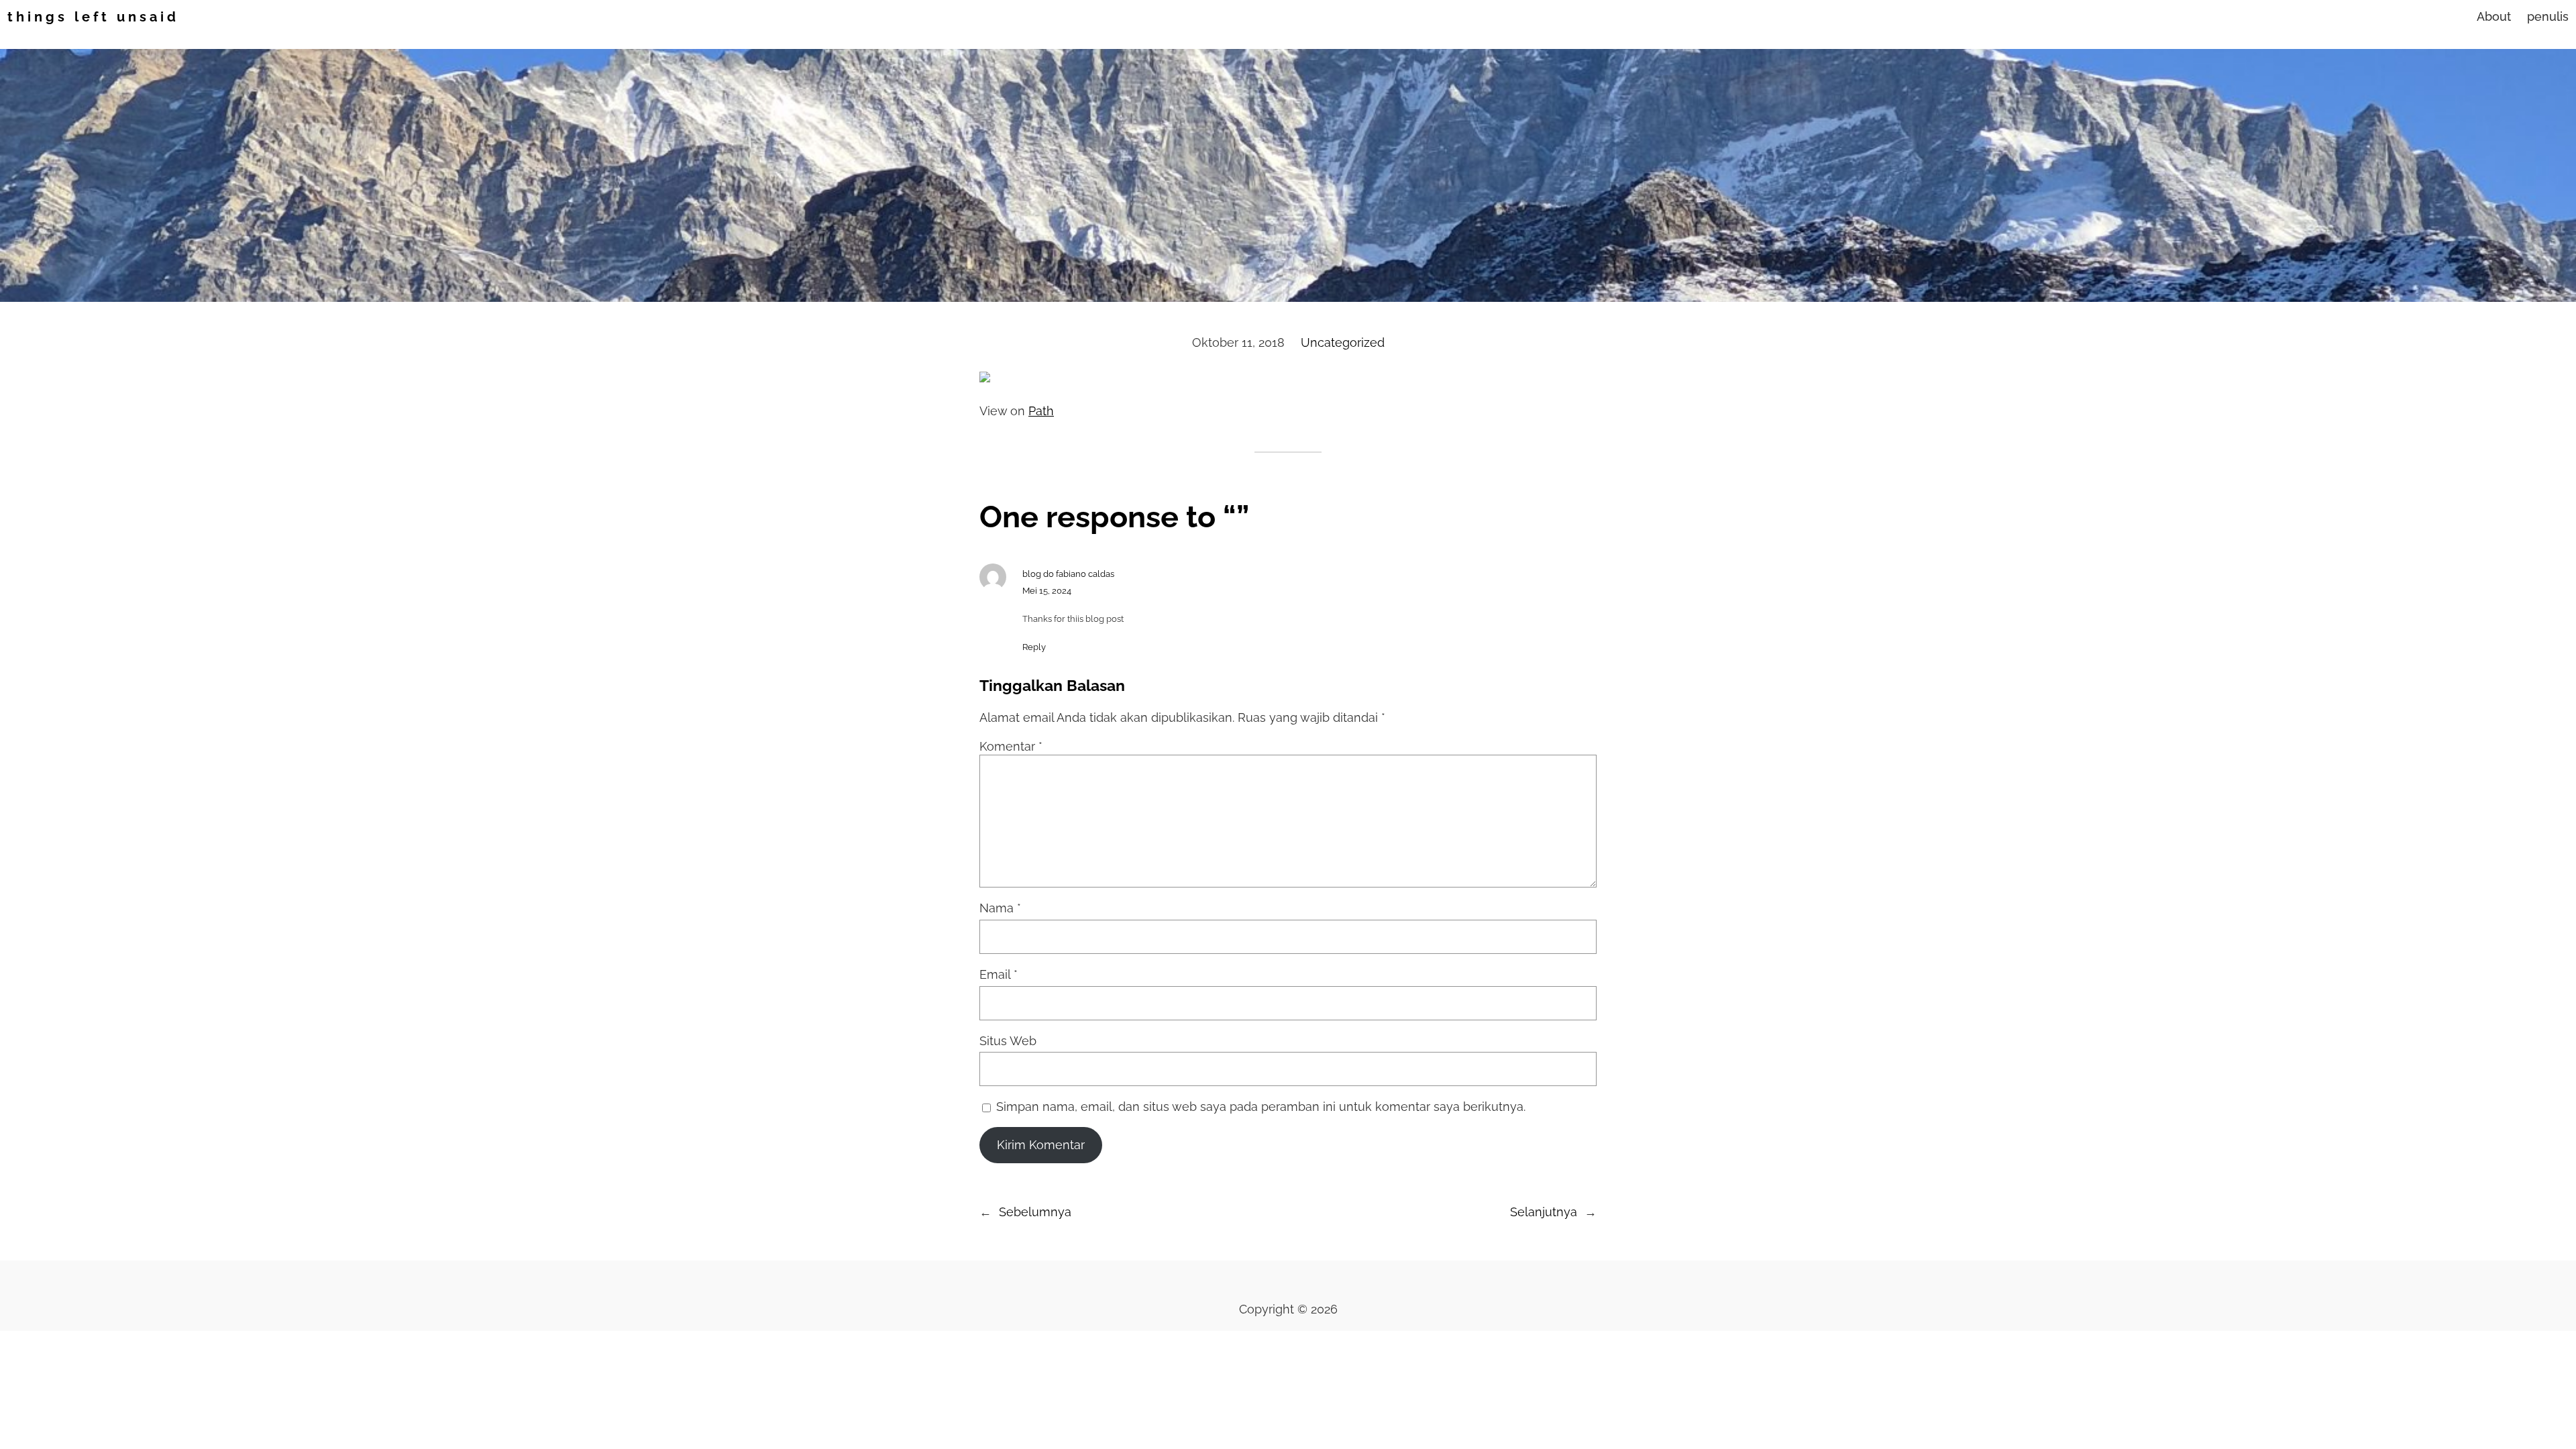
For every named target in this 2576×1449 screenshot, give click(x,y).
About (2494, 16)
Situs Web (1008, 1041)
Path (1041, 411)
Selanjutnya (1544, 1212)
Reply (1034, 647)
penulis (2548, 16)
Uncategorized (1343, 342)
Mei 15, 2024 (1047, 591)
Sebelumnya (1035, 1212)
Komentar (1011, 746)
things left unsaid (93, 17)
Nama (1000, 908)
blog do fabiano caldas (1068, 574)
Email (999, 974)
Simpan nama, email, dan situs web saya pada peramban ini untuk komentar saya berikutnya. (1261, 1107)
